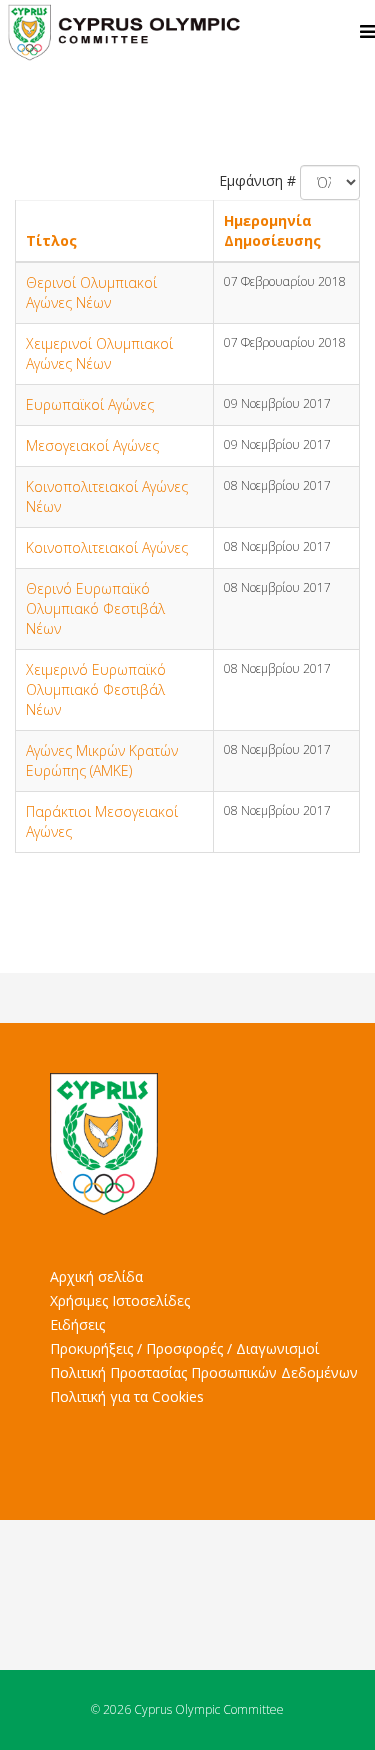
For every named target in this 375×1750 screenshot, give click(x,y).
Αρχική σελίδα (96, 1276)
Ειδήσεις (77, 1324)
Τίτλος (51, 240)
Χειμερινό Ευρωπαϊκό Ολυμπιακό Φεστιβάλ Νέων (96, 689)
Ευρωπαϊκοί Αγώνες (90, 404)
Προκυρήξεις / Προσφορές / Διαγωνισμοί (184, 1348)
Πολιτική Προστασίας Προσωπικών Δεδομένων (204, 1372)
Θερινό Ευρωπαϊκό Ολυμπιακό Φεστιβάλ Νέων (95, 608)
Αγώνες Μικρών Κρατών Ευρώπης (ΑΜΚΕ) (102, 760)
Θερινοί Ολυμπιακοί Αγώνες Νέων (91, 292)
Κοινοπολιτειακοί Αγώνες (107, 547)
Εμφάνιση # (257, 180)
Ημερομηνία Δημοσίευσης (272, 230)
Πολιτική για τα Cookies (127, 1396)
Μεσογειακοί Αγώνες (92, 445)
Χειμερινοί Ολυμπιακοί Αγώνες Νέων (99, 353)
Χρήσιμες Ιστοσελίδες (120, 1300)
